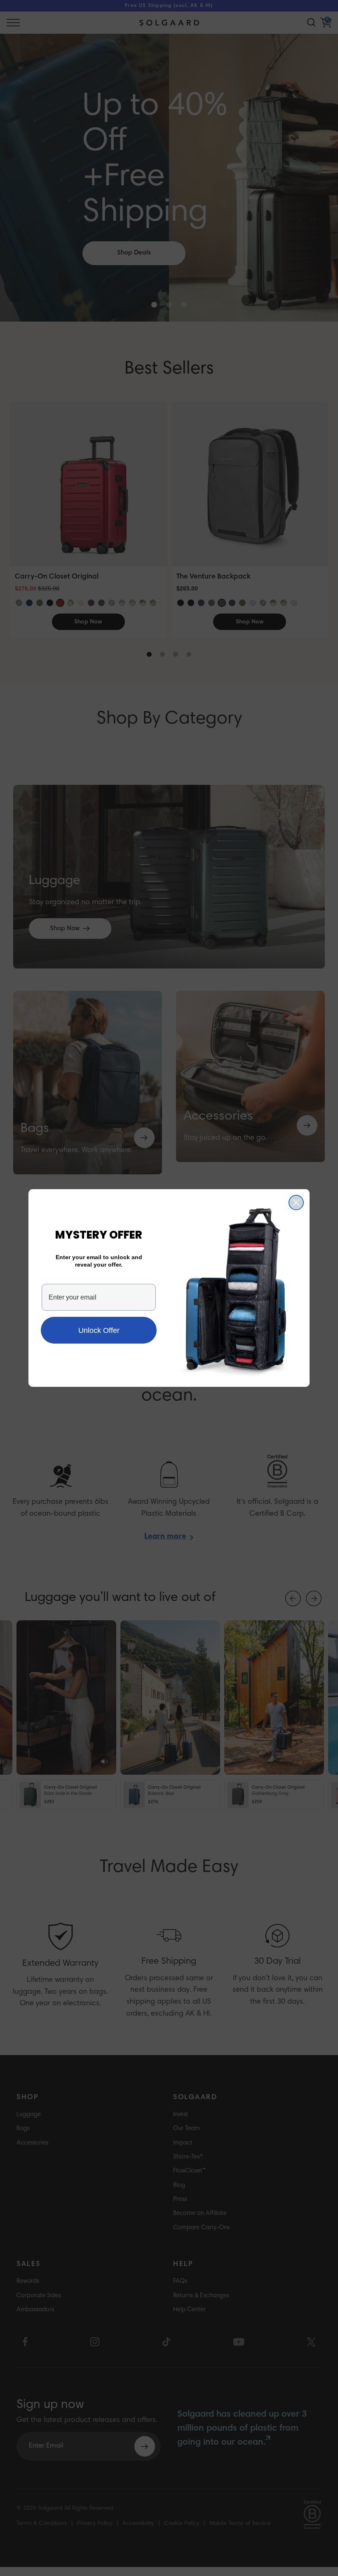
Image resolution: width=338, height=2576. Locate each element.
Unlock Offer (99, 1330)
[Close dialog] (296, 1203)
